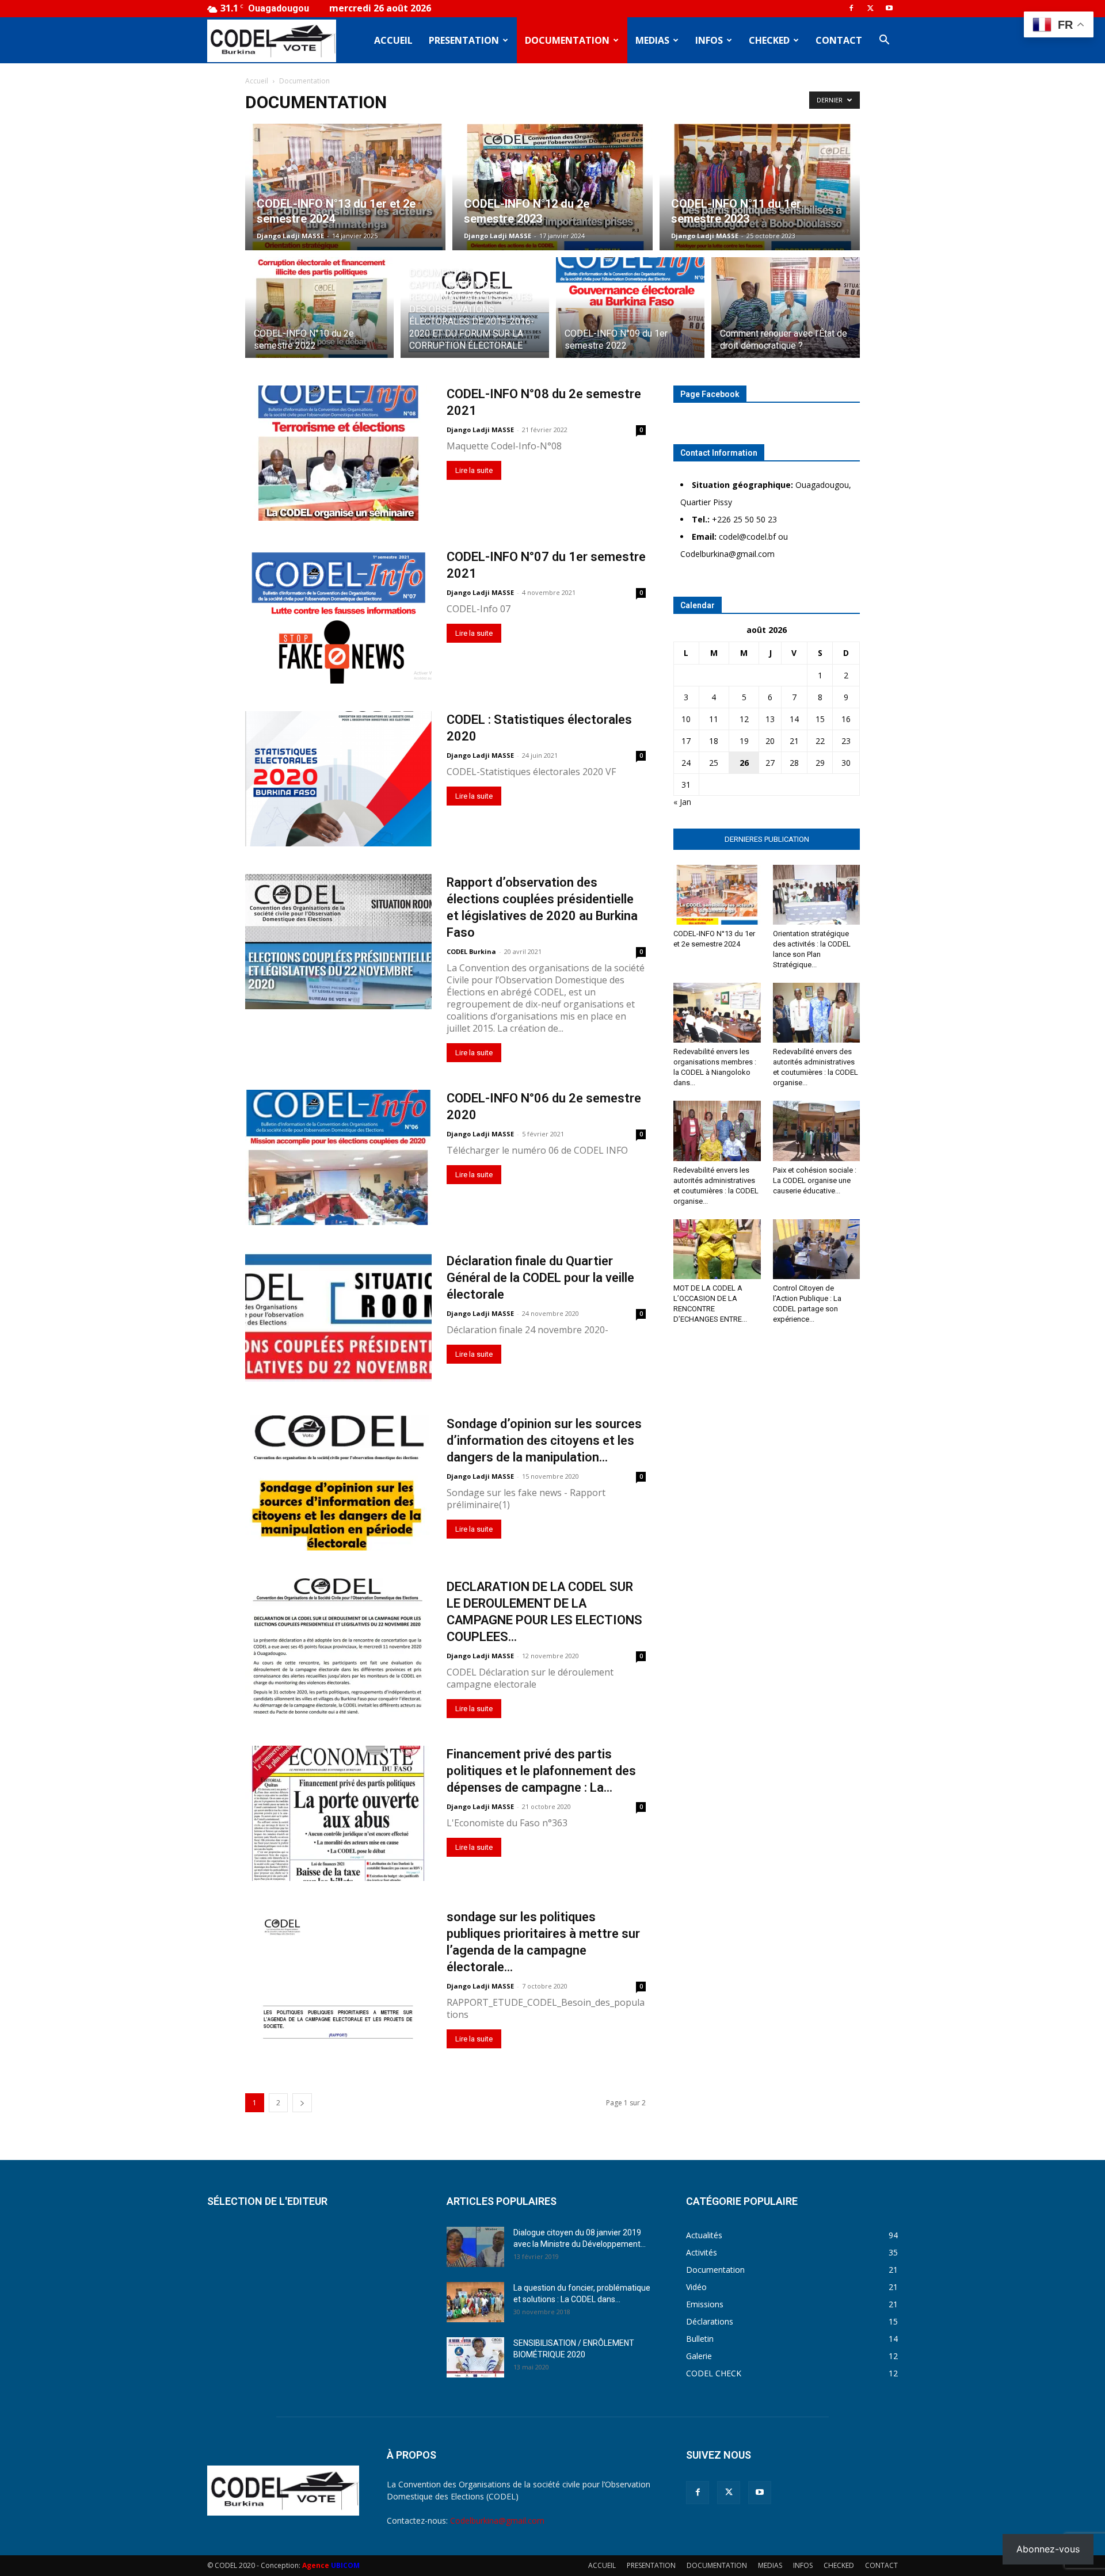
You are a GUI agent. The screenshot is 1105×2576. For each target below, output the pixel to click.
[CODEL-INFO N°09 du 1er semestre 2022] (630, 314)
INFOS (709, 40)
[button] (884, 41)
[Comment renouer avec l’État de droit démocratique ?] (786, 314)
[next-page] (302, 2103)
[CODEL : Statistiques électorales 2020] (338, 779)
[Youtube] (889, 8)
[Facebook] (851, 8)
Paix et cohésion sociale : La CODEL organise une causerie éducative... (815, 1180)
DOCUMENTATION (567, 40)
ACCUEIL (393, 40)
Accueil (257, 81)
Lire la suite (474, 470)
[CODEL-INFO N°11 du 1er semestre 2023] (760, 187)
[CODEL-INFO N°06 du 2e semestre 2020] (338, 1157)
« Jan (682, 802)
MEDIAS (652, 40)
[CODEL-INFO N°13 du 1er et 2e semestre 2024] (345, 187)
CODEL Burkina (471, 951)
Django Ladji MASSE (290, 236)
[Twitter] (870, 8)
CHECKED (769, 40)
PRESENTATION (464, 40)
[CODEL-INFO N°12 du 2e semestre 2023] (552, 187)
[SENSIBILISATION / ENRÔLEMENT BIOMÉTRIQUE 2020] (475, 2357)
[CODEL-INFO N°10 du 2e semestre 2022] (319, 314)
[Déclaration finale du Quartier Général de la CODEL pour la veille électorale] (338, 1317)
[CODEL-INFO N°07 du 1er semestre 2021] (338, 616)
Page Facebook (710, 394)
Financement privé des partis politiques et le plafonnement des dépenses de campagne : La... (541, 1771)
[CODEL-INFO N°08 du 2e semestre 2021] (338, 453)
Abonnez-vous (1048, 2549)
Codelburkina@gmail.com (497, 2520)
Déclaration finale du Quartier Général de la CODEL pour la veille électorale (540, 1278)
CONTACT (839, 40)
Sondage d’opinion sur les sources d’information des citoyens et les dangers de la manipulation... (544, 1440)
